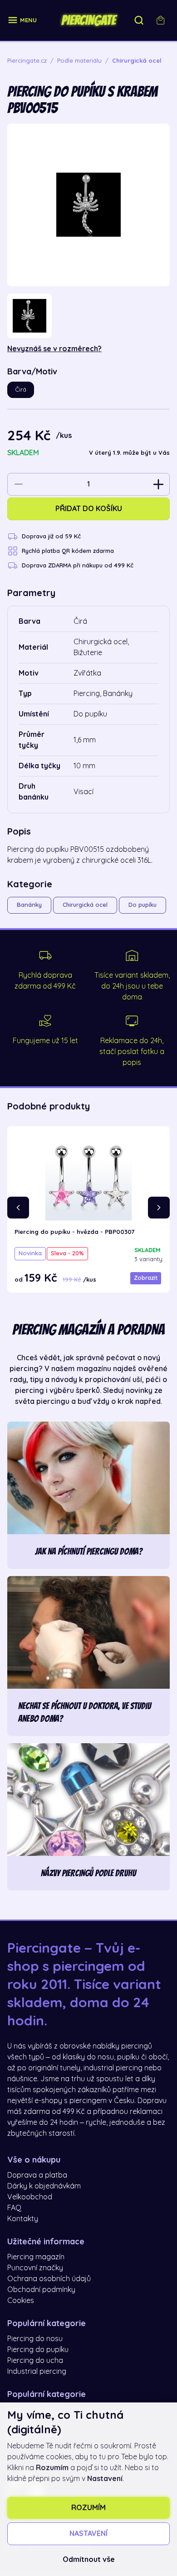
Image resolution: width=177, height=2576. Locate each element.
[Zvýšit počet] (158, 484)
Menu (28, 20)
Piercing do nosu (35, 2339)
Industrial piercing (37, 2372)
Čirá (21, 390)
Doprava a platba (37, 2175)
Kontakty (23, 2219)
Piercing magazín (36, 2257)
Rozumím (88, 2508)
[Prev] (18, 1208)
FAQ (14, 2208)
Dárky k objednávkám (44, 2186)
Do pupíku (143, 905)
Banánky (29, 905)
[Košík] (161, 20)
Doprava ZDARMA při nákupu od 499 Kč (78, 565)
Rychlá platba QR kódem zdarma (68, 551)
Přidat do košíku (89, 509)
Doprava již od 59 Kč (51, 536)
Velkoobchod (30, 2197)
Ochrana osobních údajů (49, 2279)
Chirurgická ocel (85, 905)
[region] (88, 316)
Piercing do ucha (35, 2361)
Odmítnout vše (89, 2560)
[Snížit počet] (19, 484)
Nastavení (88, 2534)
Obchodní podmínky (41, 2290)
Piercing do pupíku (38, 2350)
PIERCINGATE (88, 20)
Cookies (21, 2301)
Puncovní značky (35, 2268)
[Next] (159, 1208)
